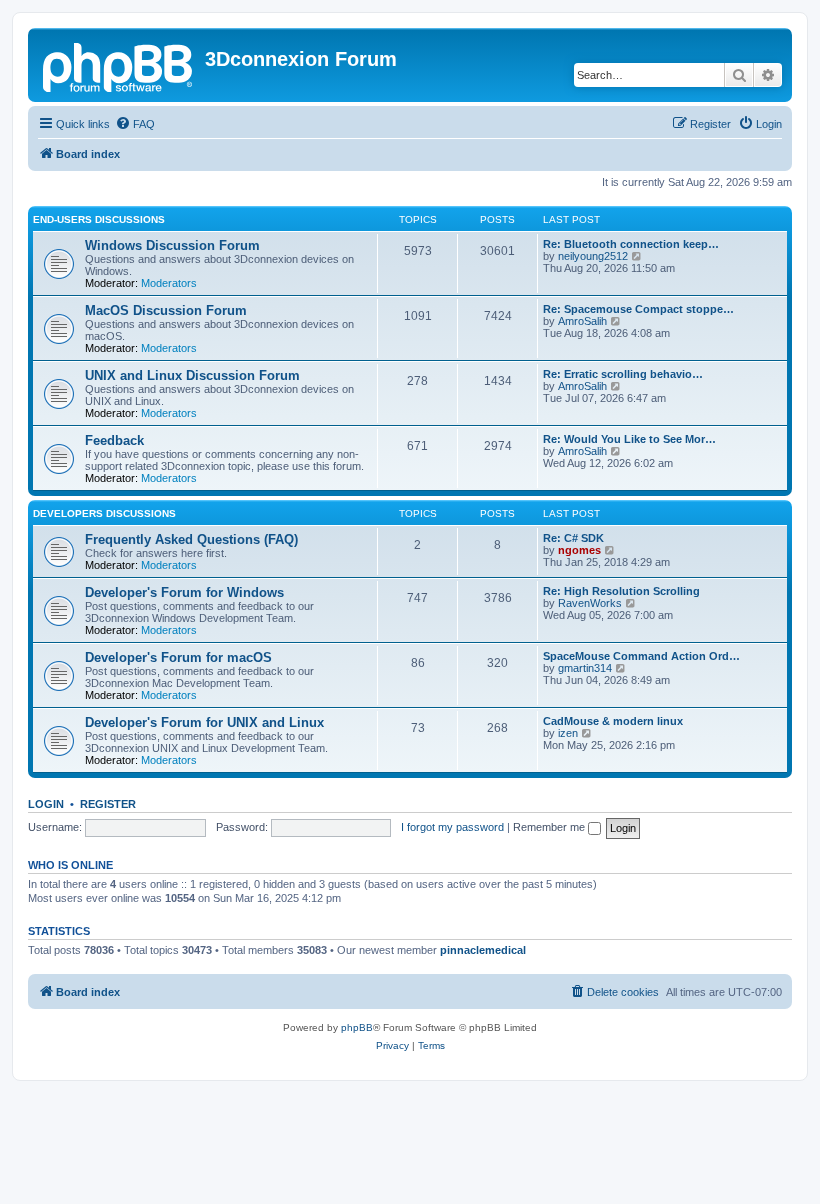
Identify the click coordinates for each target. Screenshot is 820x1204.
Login (46, 804)
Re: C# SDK (573, 538)
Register (108, 804)
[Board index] (119, 65)
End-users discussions (99, 219)
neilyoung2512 (593, 256)
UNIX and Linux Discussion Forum (192, 375)
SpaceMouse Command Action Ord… (641, 656)
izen (568, 733)
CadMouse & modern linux (613, 721)
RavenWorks (590, 603)
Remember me (550, 827)
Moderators (169, 283)
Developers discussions (104, 513)
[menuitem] (135, 124)
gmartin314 (585, 668)
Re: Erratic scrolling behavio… (623, 374)
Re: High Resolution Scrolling (621, 591)
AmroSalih (582, 321)
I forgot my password (452, 827)
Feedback (114, 440)
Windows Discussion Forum (172, 245)
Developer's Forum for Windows (184, 592)
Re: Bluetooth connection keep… (631, 244)
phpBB (357, 1027)
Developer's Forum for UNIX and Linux (204, 722)
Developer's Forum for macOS (178, 657)
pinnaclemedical (483, 950)
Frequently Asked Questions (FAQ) (191, 539)
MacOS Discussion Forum (166, 310)
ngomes (579, 550)
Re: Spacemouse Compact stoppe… (638, 309)
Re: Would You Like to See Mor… (629, 439)
